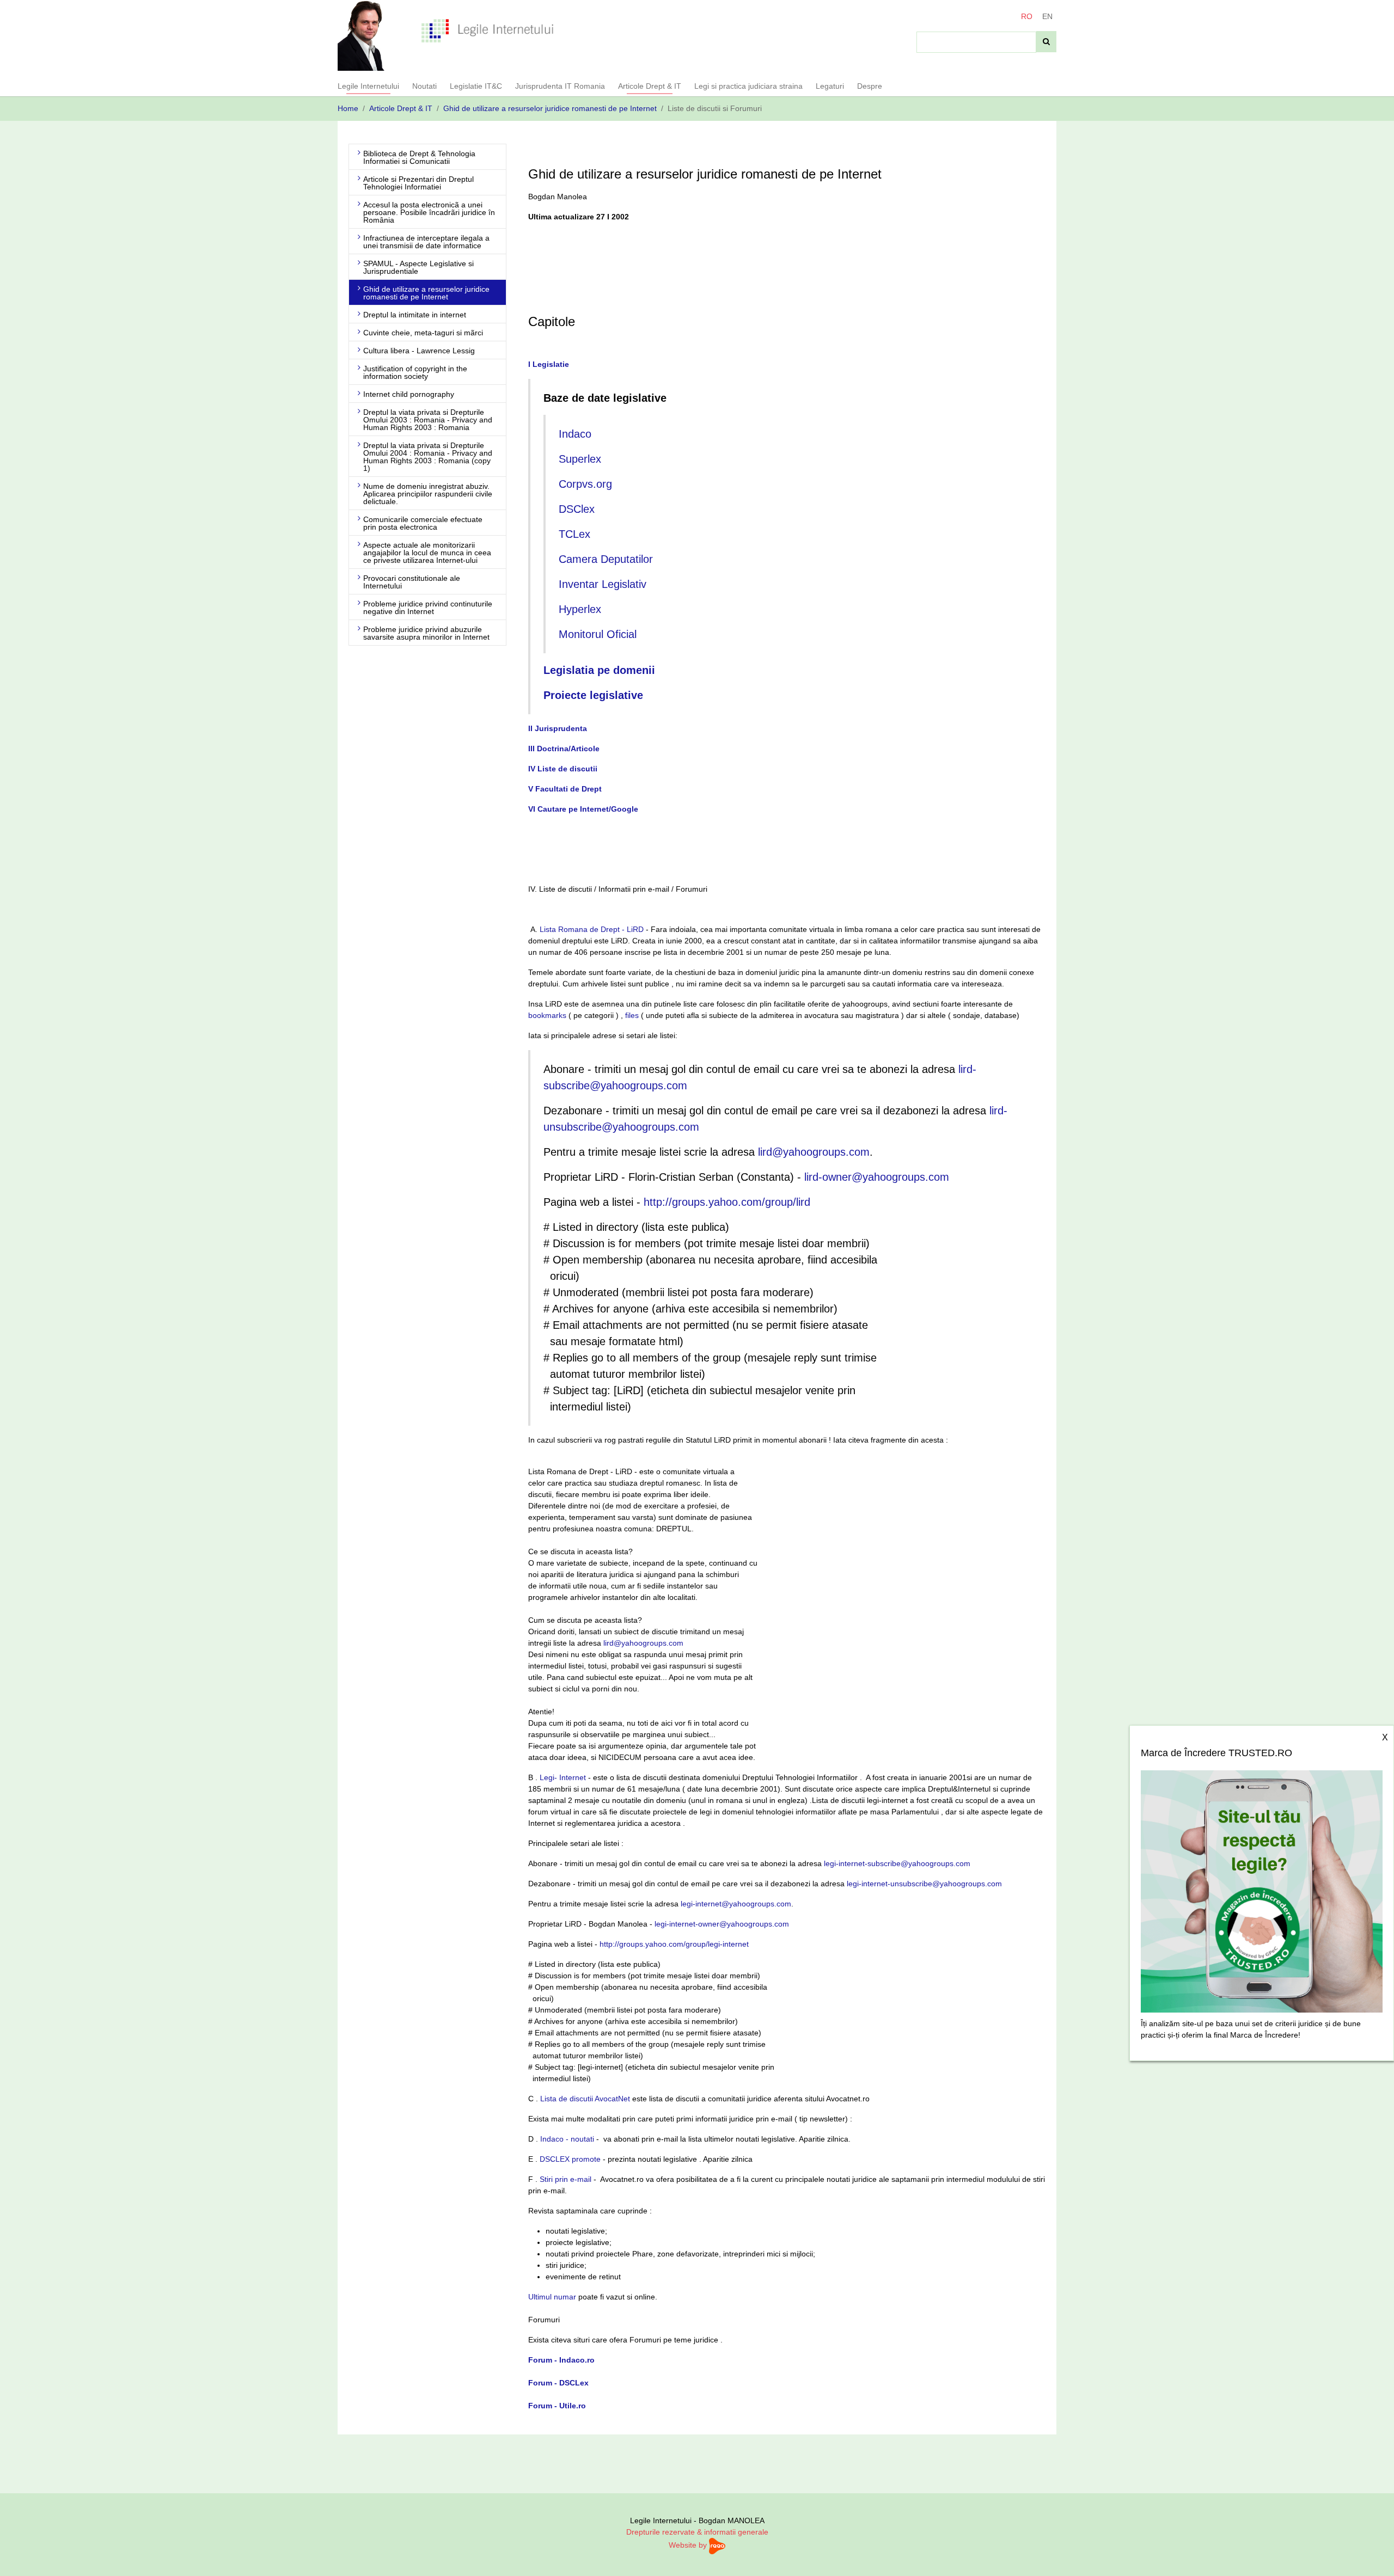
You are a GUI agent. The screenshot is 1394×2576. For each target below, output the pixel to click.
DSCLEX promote (570, 2159)
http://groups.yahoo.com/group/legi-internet (674, 1944)
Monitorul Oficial (598, 634)
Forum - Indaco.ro (561, 2360)
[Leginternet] (488, 30)
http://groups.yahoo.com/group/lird (727, 1202)
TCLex (574, 534)
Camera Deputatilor (606, 559)
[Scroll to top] (1372, 2554)
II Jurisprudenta (558, 728)
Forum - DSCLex (558, 2383)
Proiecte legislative (593, 695)
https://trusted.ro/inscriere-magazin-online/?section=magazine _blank (1262, 1888)
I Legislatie (549, 364)
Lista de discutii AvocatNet (585, 2099)
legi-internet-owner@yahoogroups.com (722, 1924)
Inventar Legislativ (603, 584)
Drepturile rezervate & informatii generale (697, 2532)
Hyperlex (580, 609)
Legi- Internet (563, 1777)
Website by (689, 2545)
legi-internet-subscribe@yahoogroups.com (897, 1863)
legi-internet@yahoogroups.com (736, 1904)
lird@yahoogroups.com (814, 1152)
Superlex (580, 459)
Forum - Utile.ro (557, 2406)
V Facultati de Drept (565, 789)
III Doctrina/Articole (564, 749)
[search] (1046, 42)
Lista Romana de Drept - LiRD (592, 929)
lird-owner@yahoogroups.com (877, 1177)
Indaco (575, 434)
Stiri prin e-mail (565, 2179)
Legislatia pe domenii (599, 670)
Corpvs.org (585, 484)
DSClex (577, 509)
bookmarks (547, 1015)
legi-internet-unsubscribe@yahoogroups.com (924, 1884)
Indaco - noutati (567, 2139)
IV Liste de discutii (563, 769)
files (632, 1015)
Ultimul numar (552, 2297)
